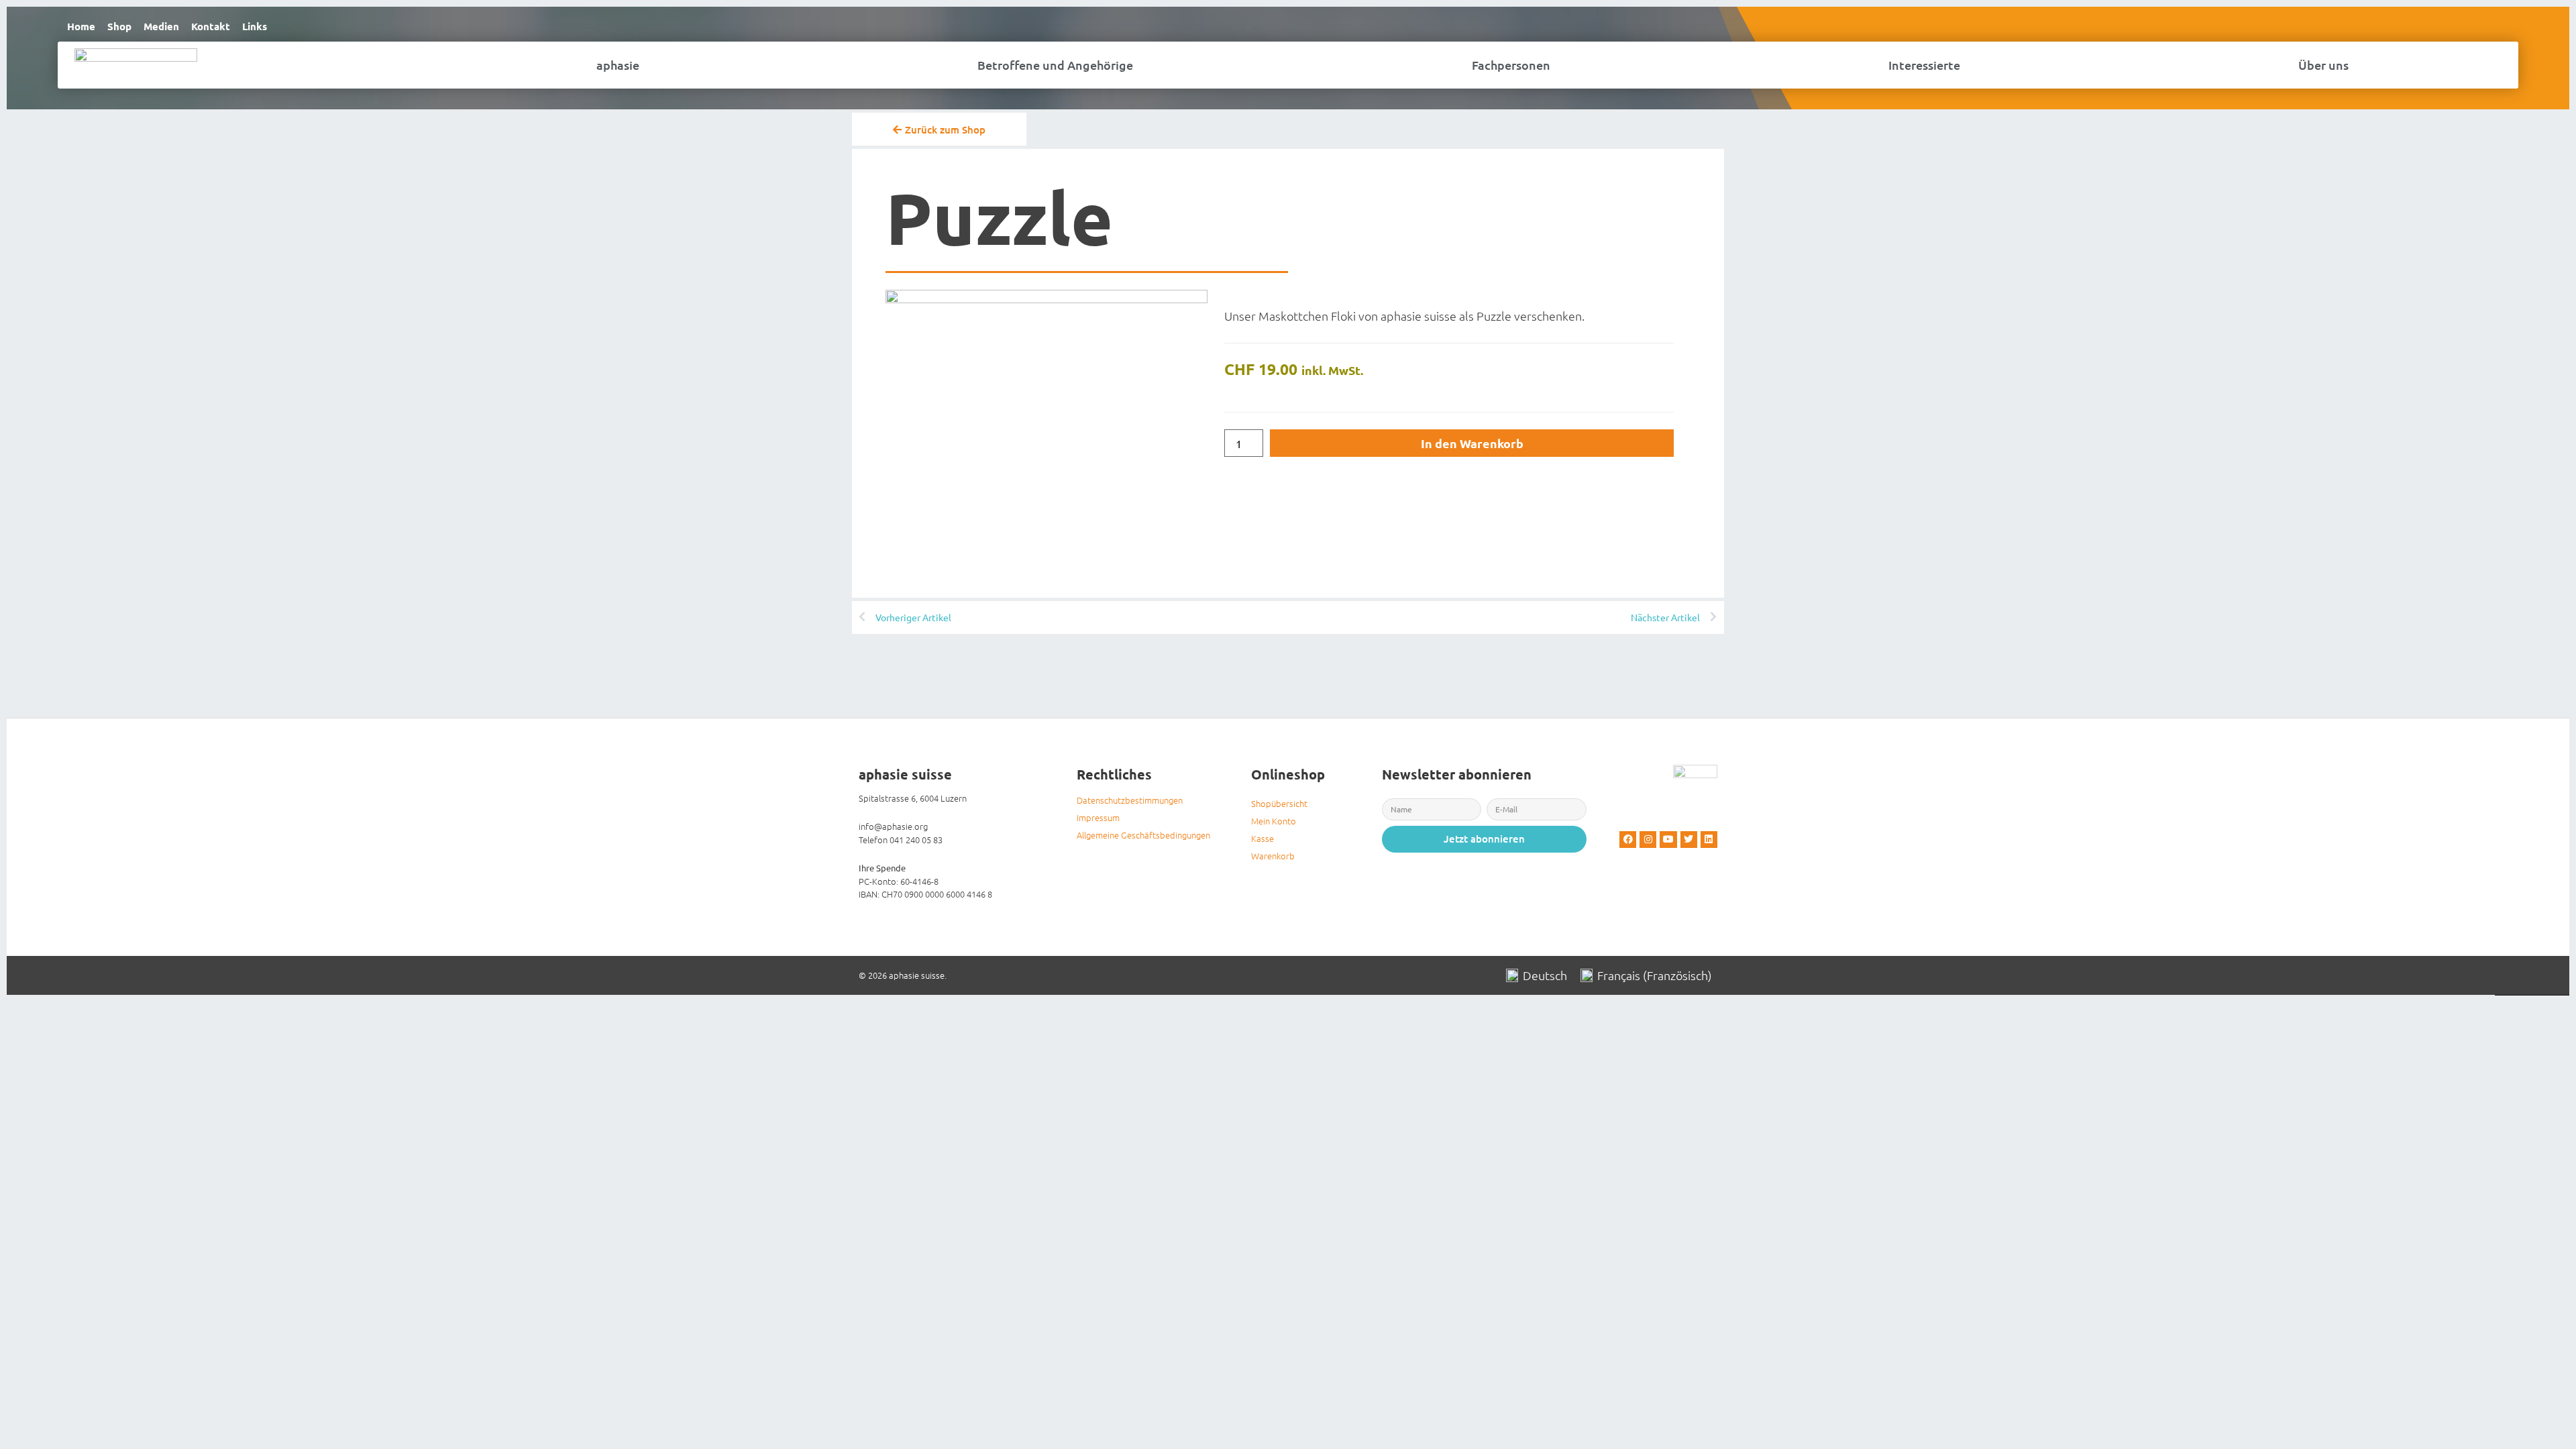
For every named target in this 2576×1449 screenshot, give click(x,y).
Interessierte (1924, 65)
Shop (119, 26)
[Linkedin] (1709, 840)
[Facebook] (1628, 840)
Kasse (1263, 838)
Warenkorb (1273, 856)
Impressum (1098, 817)
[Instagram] (1648, 840)
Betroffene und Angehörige (1055, 65)
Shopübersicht (1279, 803)
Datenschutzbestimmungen (1130, 800)
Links (255, 26)
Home (81, 26)
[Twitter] (1689, 840)
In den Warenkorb (1472, 443)
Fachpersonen (1511, 65)
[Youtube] (1668, 840)
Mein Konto (1274, 821)
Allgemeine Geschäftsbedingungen (1143, 835)
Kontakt (211, 26)
